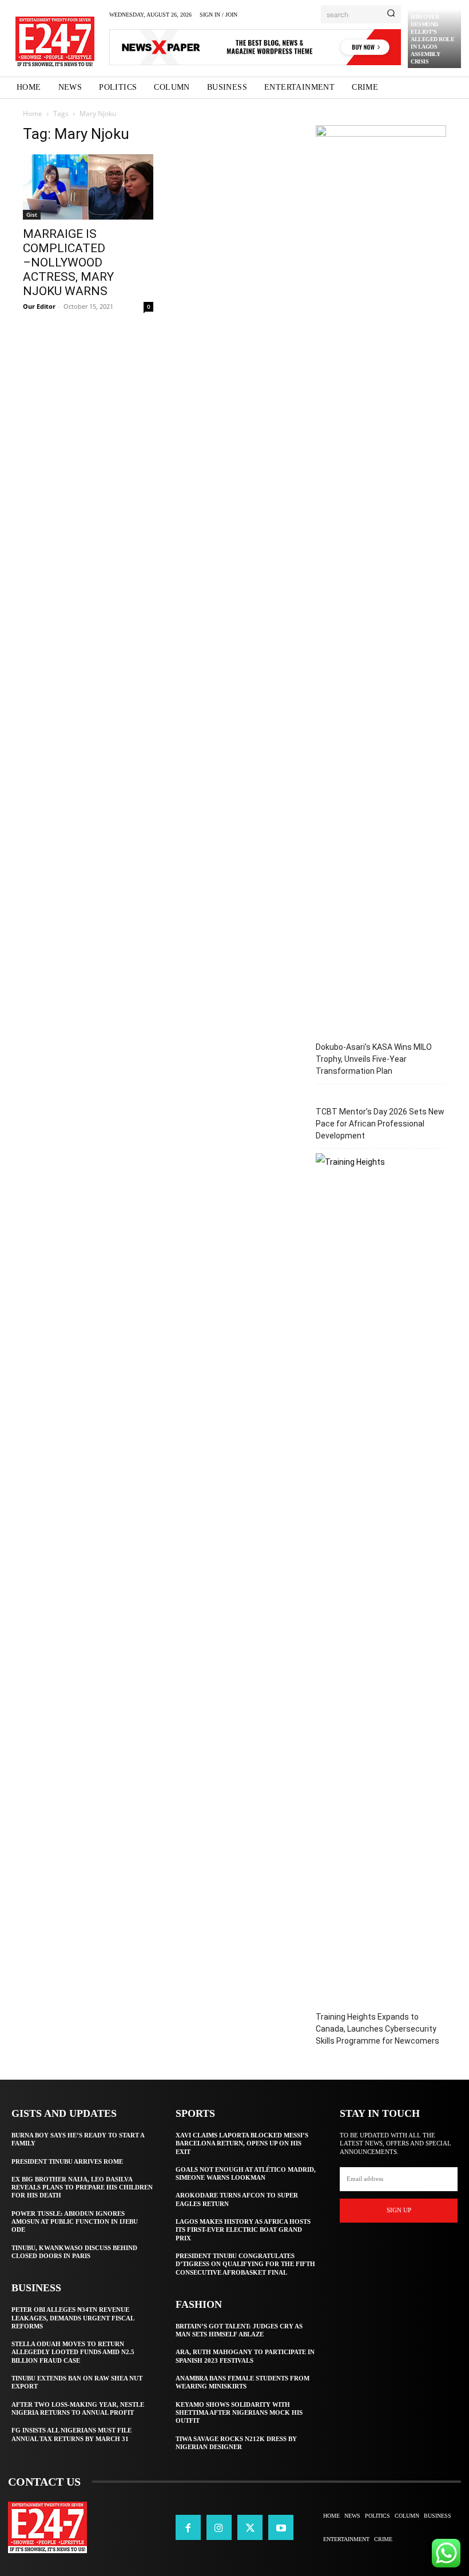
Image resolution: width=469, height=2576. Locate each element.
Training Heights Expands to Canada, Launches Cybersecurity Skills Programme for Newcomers (377, 2029)
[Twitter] (250, 2527)
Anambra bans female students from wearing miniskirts (243, 2382)
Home (33, 114)
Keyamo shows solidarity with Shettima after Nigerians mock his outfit (239, 2413)
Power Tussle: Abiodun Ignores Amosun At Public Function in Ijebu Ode (75, 2222)
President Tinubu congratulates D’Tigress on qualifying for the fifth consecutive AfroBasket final (245, 2264)
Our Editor (39, 306)
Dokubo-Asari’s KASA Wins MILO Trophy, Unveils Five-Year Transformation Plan (374, 1059)
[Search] (391, 14)
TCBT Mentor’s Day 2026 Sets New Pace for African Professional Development (380, 1124)
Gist (32, 214)
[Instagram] (219, 2527)
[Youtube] (281, 2527)
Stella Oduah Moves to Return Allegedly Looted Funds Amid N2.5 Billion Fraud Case (73, 2352)
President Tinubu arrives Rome (67, 2161)
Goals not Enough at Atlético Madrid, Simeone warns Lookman (246, 2173)
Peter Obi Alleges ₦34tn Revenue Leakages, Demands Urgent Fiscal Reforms (73, 2318)
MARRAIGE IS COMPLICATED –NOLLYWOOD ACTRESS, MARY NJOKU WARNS (68, 262)
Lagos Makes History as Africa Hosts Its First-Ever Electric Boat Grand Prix (243, 2230)
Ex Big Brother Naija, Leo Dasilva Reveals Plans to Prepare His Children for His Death (82, 2187)
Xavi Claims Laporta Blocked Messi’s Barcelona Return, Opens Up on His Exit (242, 2143)
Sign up (399, 2210)
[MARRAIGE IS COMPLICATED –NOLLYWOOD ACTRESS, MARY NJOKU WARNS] (88, 187)
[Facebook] (188, 2527)
